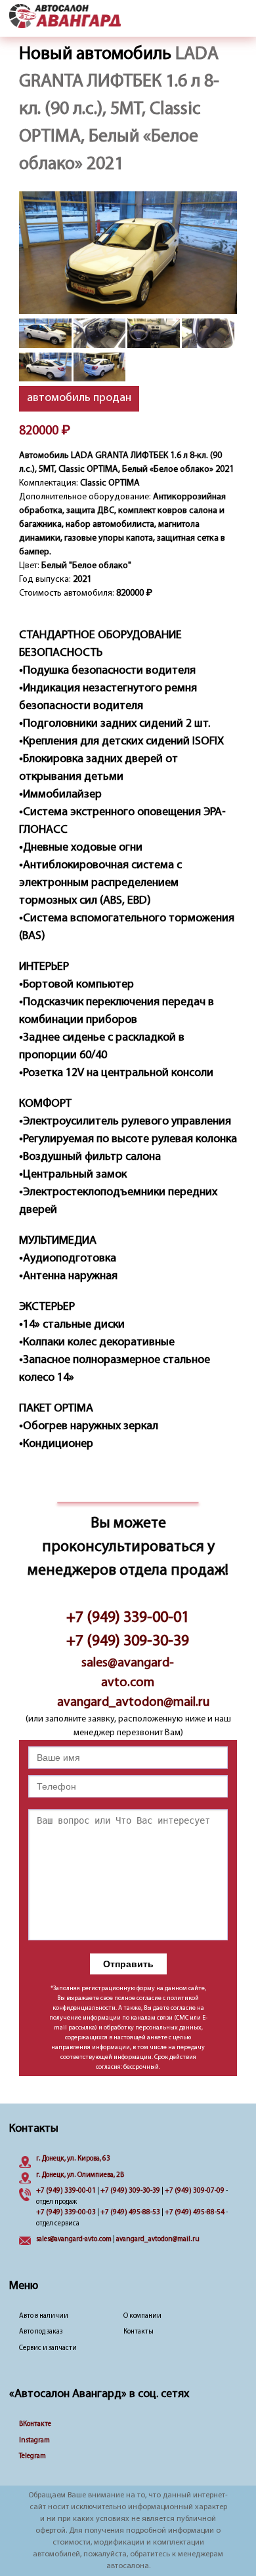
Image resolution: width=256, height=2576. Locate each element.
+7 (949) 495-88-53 (130, 2213)
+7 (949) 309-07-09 (195, 2191)
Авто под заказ (41, 2332)
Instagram (34, 2441)
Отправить (128, 1964)
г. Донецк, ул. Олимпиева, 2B (80, 2175)
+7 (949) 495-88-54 (195, 2213)
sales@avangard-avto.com (128, 1673)
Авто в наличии (44, 2316)
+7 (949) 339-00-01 (128, 1618)
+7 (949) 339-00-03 (66, 2213)
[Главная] (65, 17)
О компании (142, 2316)
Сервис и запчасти (48, 2348)
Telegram (32, 2456)
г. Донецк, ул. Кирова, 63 (73, 2159)
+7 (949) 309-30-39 (128, 1642)
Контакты (139, 2332)
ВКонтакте (35, 2424)
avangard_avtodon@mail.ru (128, 1702)
